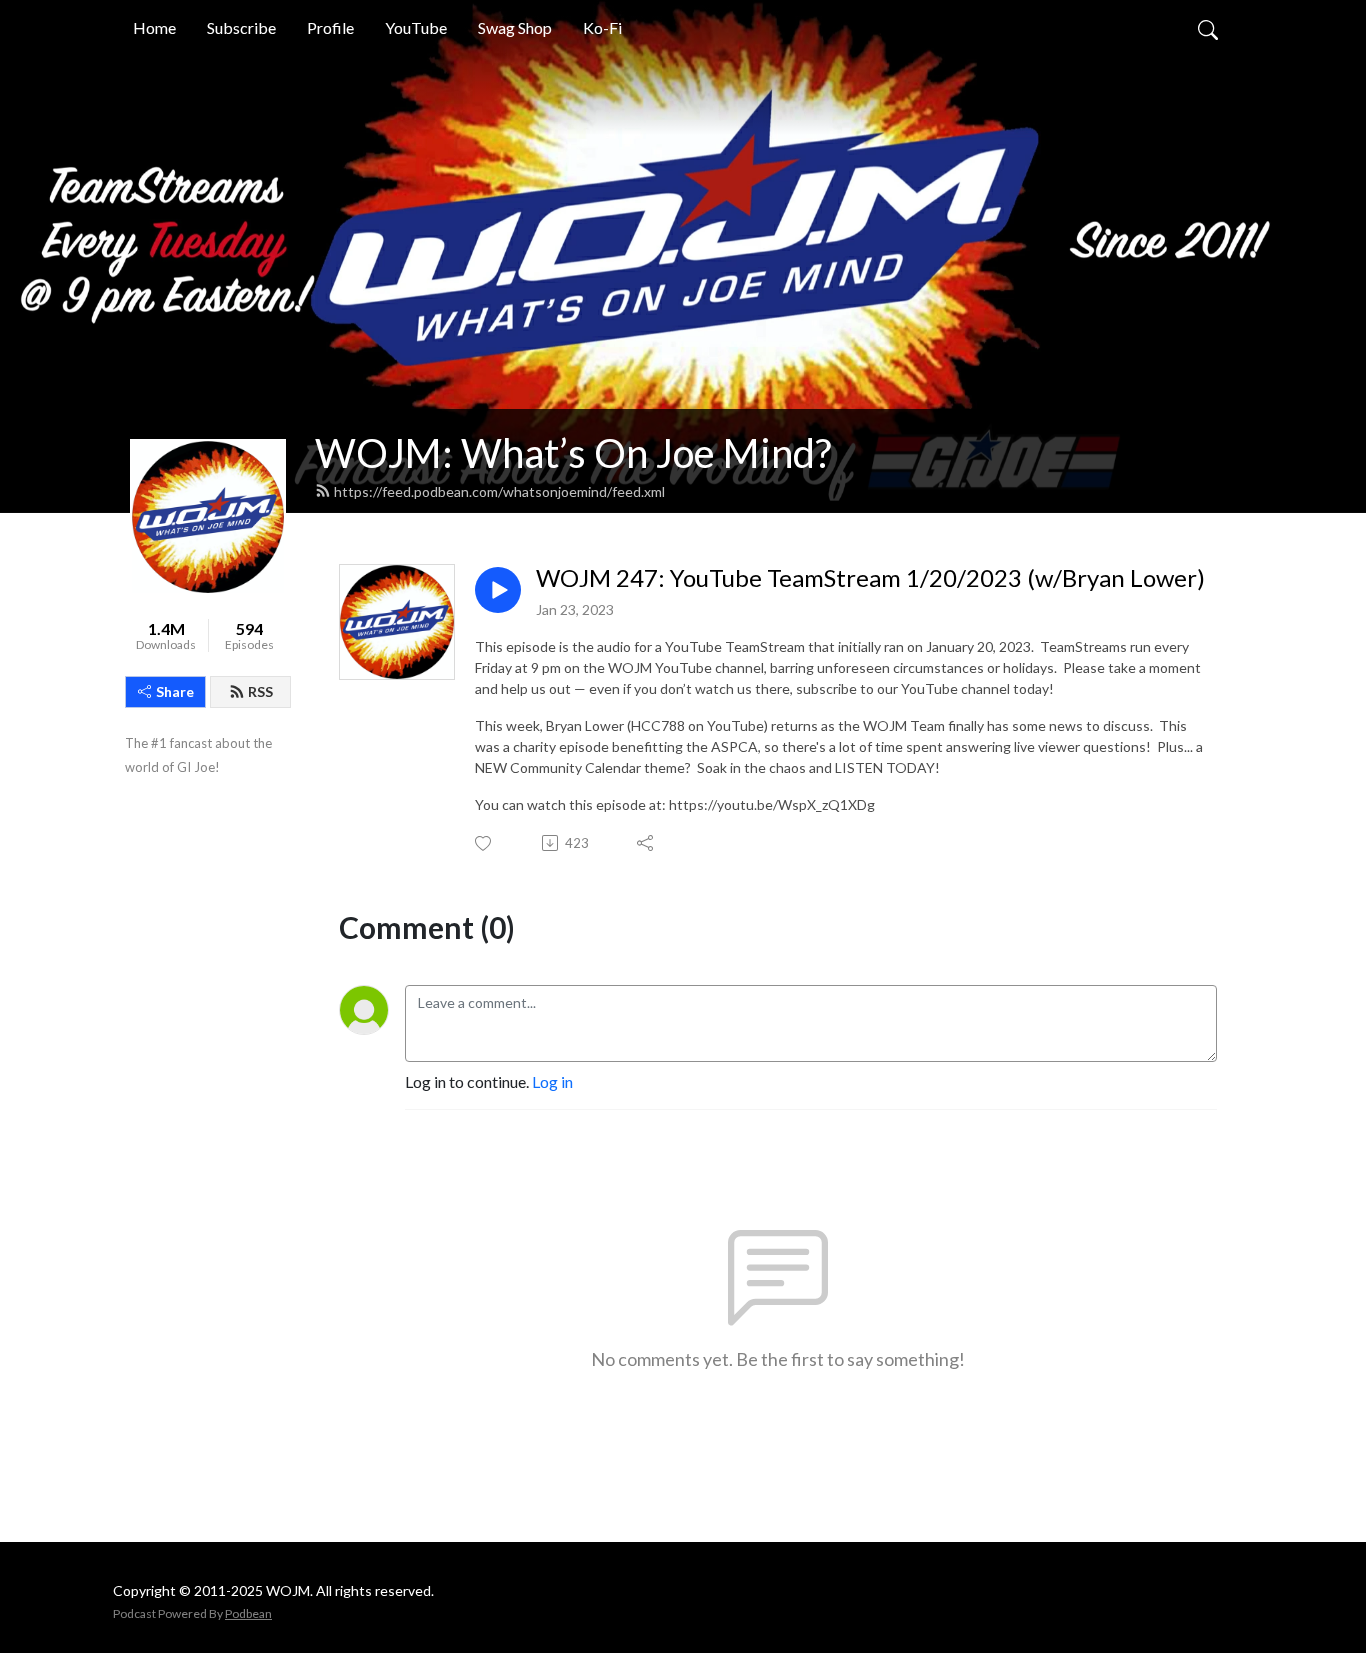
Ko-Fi (602, 27)
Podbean (248, 1613)
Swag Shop (515, 27)
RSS (260, 691)
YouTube (416, 27)
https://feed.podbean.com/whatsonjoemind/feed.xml (499, 491)
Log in (552, 1081)
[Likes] (484, 843)
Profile (330, 27)
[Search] (1208, 28)
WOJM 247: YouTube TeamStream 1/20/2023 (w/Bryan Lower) (870, 578)
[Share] (646, 843)
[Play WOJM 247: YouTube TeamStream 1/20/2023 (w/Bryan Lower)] (498, 590)
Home (154, 27)
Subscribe (241, 27)
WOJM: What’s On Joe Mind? (573, 453)
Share (175, 691)
